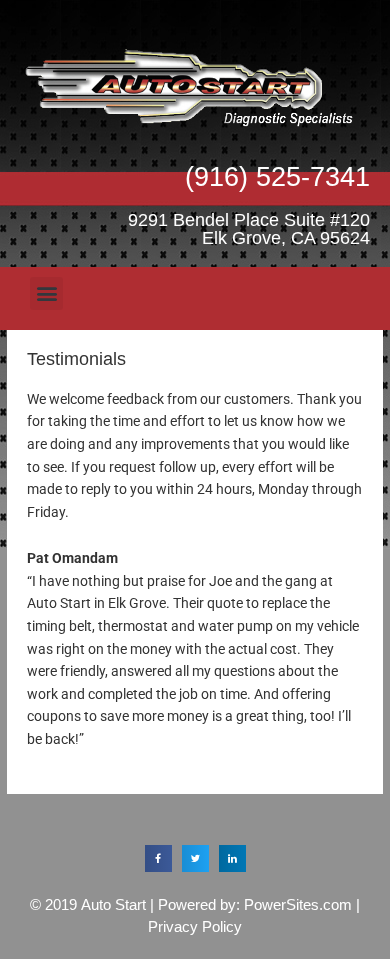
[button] (46, 293)
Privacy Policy (195, 926)
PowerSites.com (298, 904)
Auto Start (113, 904)
